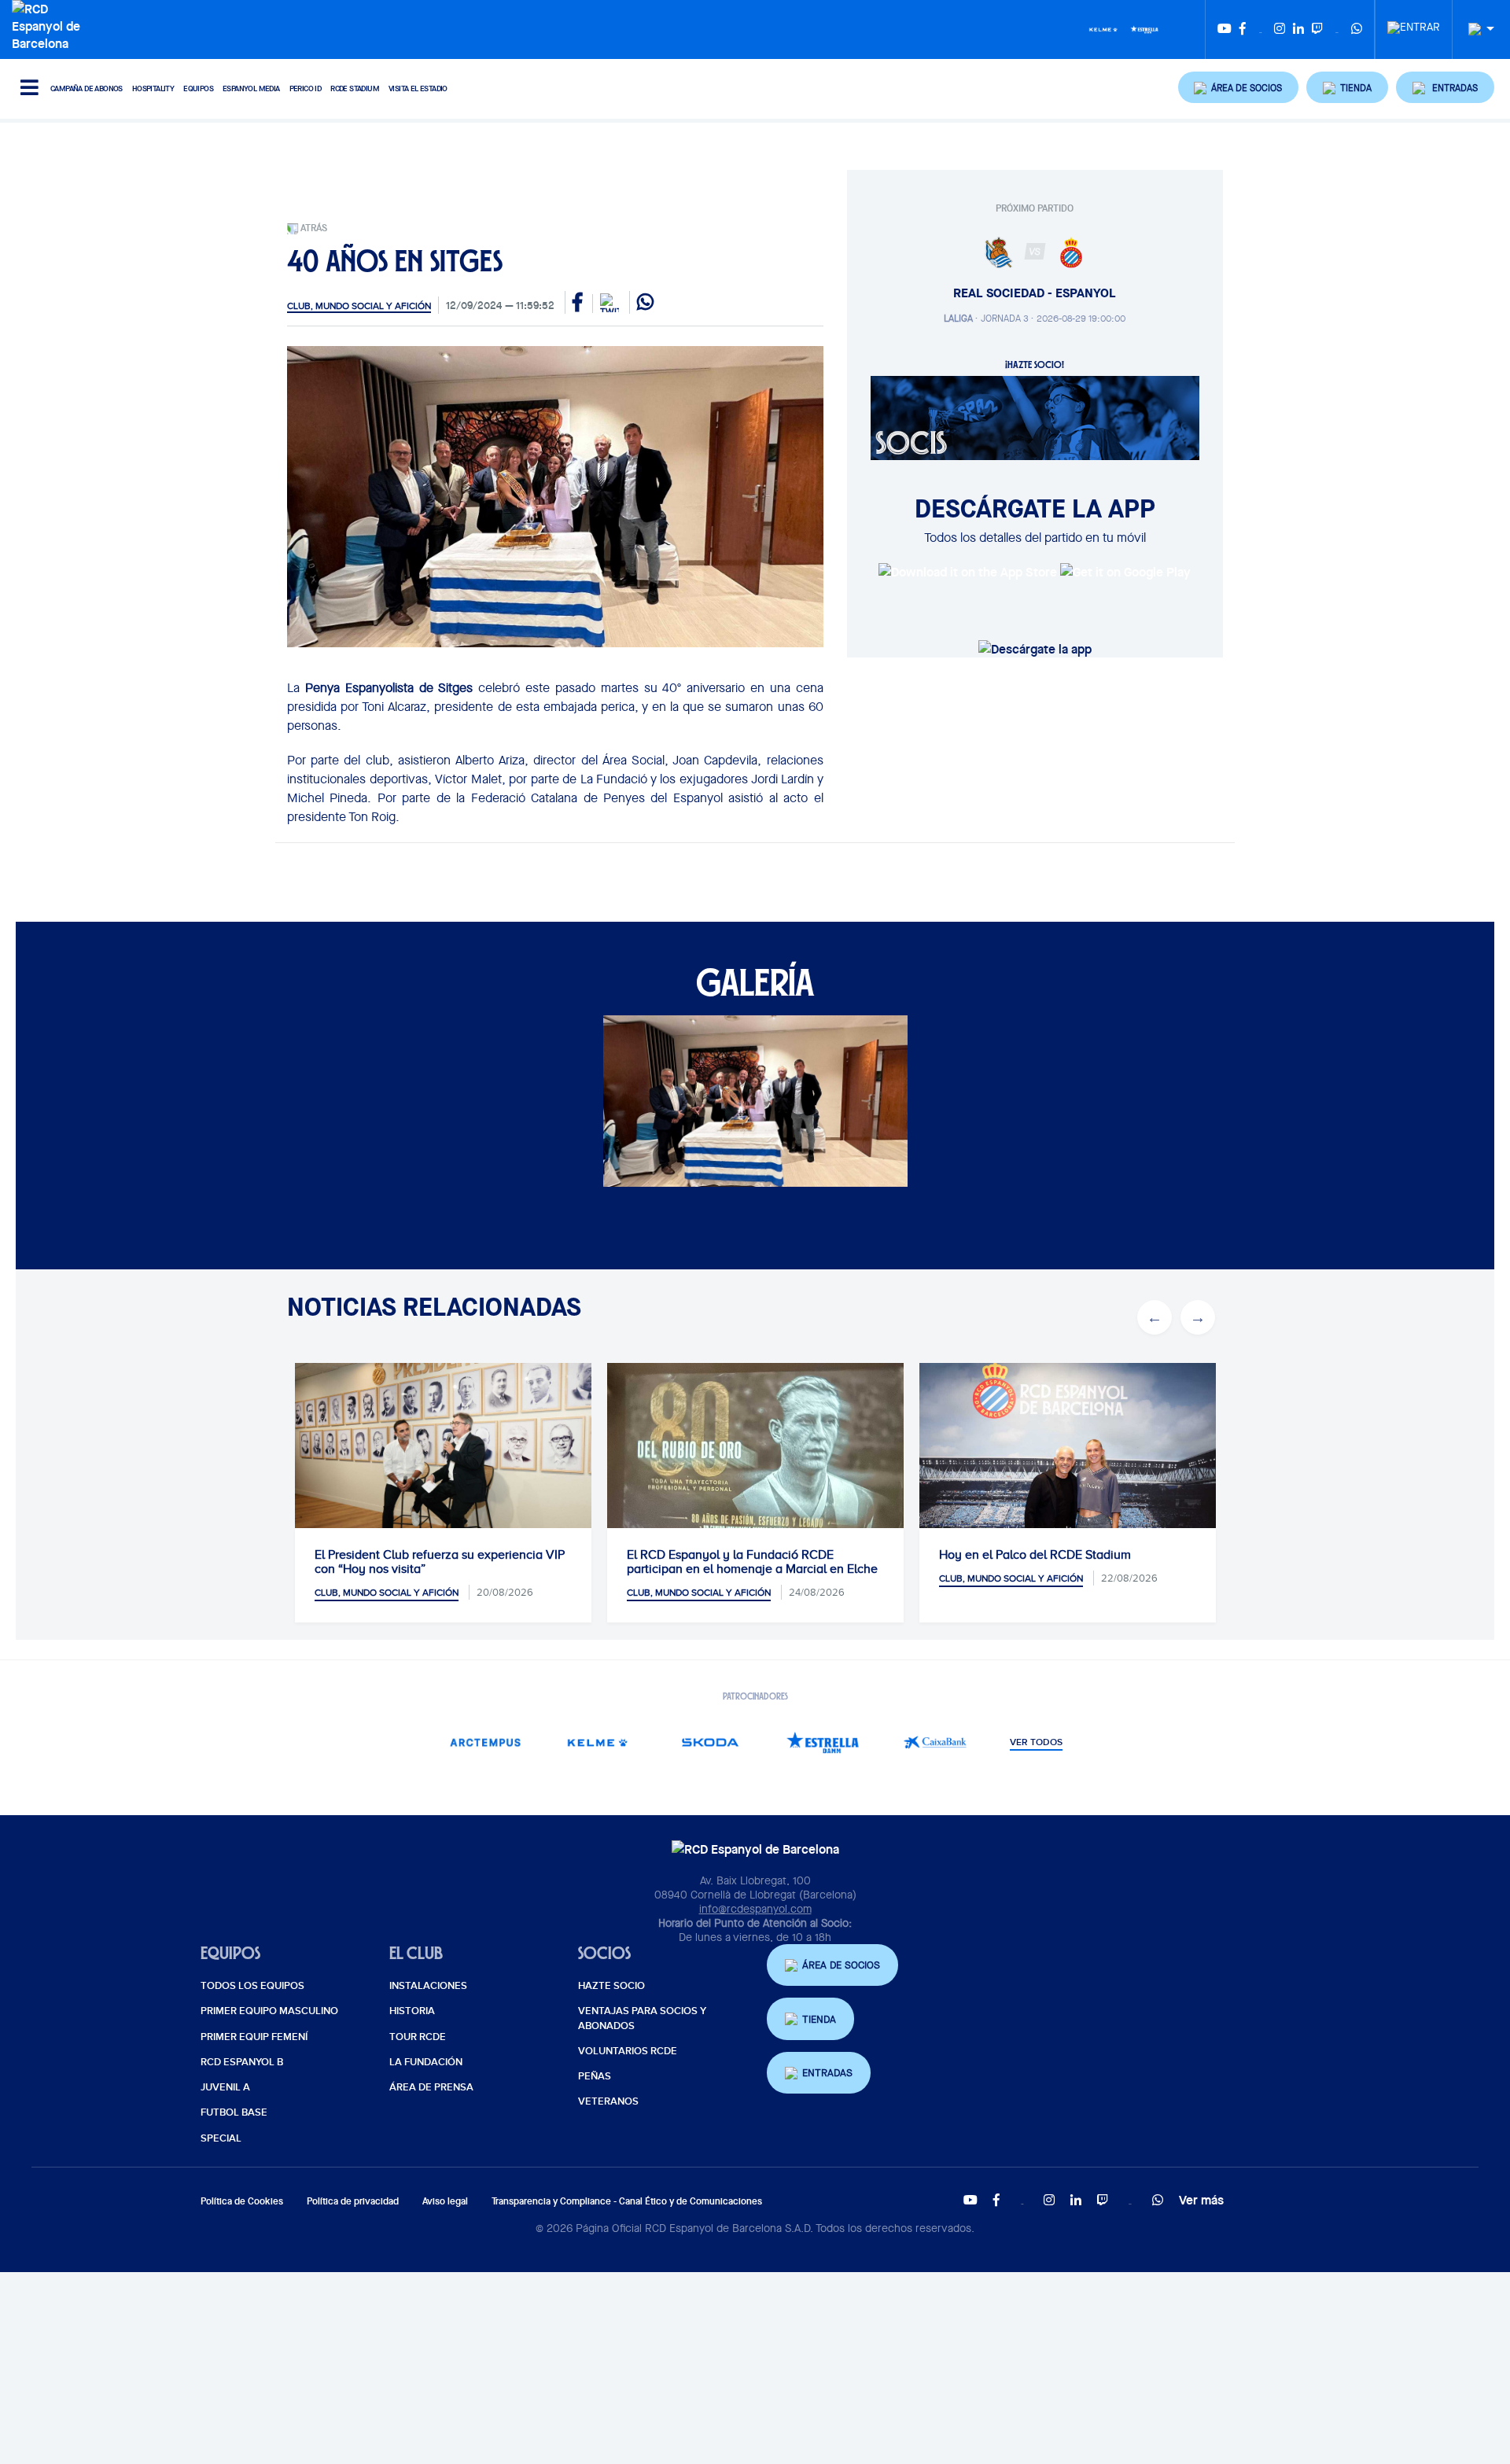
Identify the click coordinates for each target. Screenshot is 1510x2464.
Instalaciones (428, 1986)
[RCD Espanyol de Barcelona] (50, 24)
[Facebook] (1243, 29)
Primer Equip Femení (254, 2037)
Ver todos (1036, 1743)
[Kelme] (1103, 28)
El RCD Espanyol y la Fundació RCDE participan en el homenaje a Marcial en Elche (752, 1562)
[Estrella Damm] (1144, 28)
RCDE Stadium (355, 88)
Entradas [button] (827, 2073)
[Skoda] (710, 1742)
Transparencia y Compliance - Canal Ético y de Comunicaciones (627, 2201)
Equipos (198, 88)
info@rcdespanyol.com (755, 1909)
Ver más (1201, 2200)
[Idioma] (1475, 29)
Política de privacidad (353, 2201)
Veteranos (608, 2101)
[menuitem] (1414, 23)
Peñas (595, 2076)
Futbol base (234, 2112)
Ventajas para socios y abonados (642, 2018)
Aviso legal (445, 2201)
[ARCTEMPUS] (485, 1742)
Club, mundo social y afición (359, 306)
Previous (1155, 1317)
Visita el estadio (418, 88)
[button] (1239, 87)
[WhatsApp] (1357, 29)
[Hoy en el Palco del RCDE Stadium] (1068, 1462)
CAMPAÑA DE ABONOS (87, 88)
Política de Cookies (242, 2201)
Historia (412, 2011)
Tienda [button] (819, 2019)
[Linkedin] (1298, 29)
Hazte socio (611, 1986)
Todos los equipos (252, 1986)
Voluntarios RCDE (628, 2051)
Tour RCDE (418, 2037)
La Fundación (426, 2062)
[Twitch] (1317, 29)
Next (1198, 1317)
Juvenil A (225, 2087)
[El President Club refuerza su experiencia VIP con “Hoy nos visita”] (443, 1462)
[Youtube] (1225, 29)
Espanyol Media (251, 88)
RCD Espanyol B (242, 2062)
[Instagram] (1280, 29)
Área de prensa (431, 2087)
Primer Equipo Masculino (269, 2011)
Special (221, 2138)
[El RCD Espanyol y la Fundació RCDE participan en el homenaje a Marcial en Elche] (755, 1463)
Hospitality (153, 88)
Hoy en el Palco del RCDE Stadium (1035, 1555)
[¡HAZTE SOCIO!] (1035, 417)
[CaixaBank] (935, 1742)
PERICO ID (306, 88)
